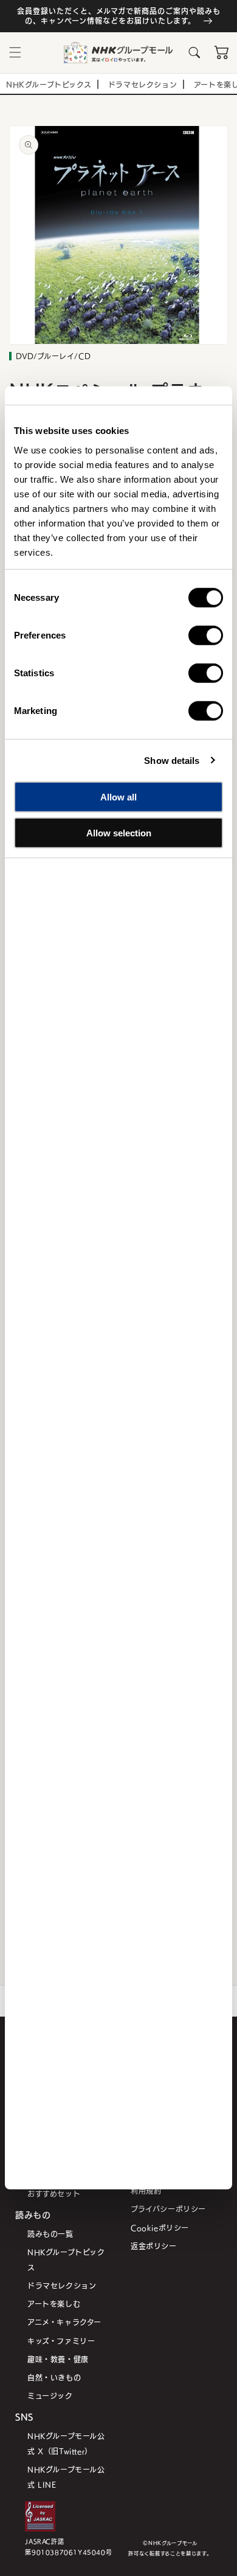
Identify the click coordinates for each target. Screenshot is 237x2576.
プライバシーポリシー (168, 2209)
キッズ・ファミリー (61, 2341)
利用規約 (146, 2190)
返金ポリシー (154, 2246)
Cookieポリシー (160, 2228)
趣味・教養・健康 (58, 2359)
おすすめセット (54, 2193)
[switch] (206, 635)
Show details (172, 760)
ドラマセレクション (62, 2285)
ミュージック (50, 2396)
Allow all (118, 797)
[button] (15, 52)
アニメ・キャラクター (64, 2322)
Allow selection (119, 832)
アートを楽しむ (54, 2304)
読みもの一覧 (50, 2234)
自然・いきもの (54, 2377)
